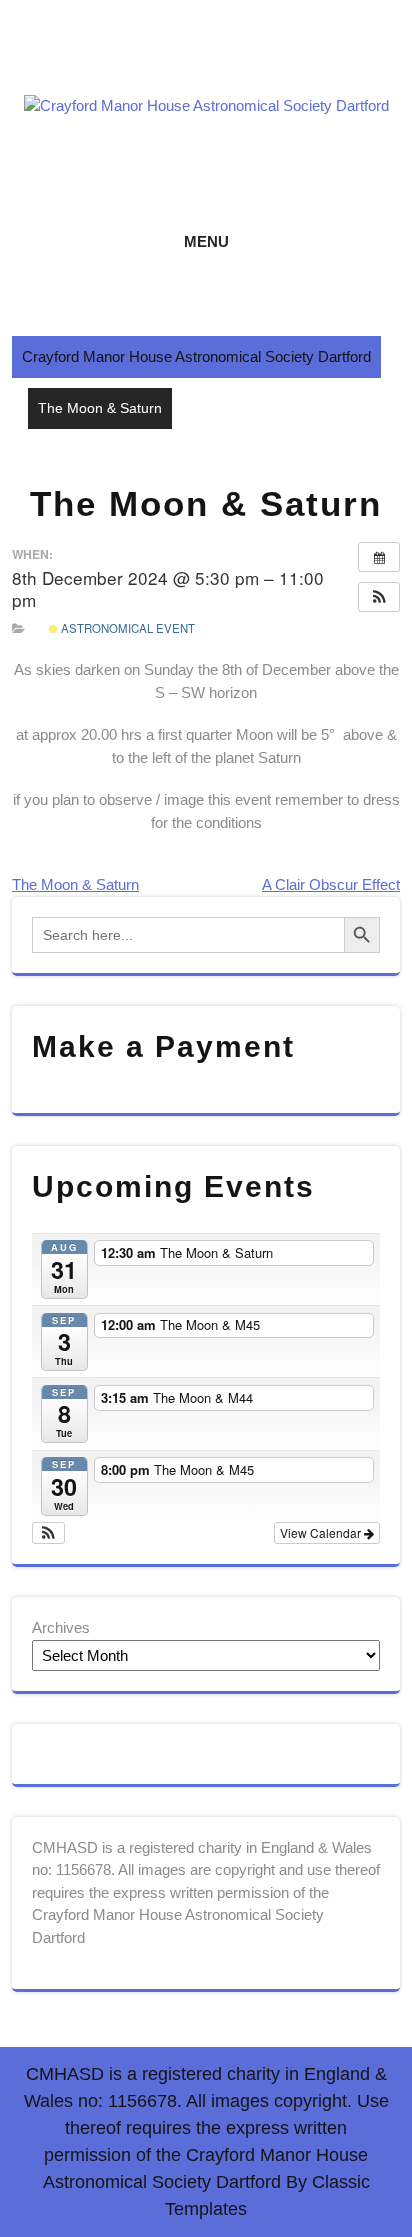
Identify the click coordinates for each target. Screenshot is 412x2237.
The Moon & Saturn (75, 884)
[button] (379, 597)
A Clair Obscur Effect (331, 884)
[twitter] (201, 62)
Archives (61, 1627)
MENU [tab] (206, 241)
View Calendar (322, 1532)
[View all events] (379, 557)
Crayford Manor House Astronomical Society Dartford (196, 356)
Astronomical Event (126, 628)
